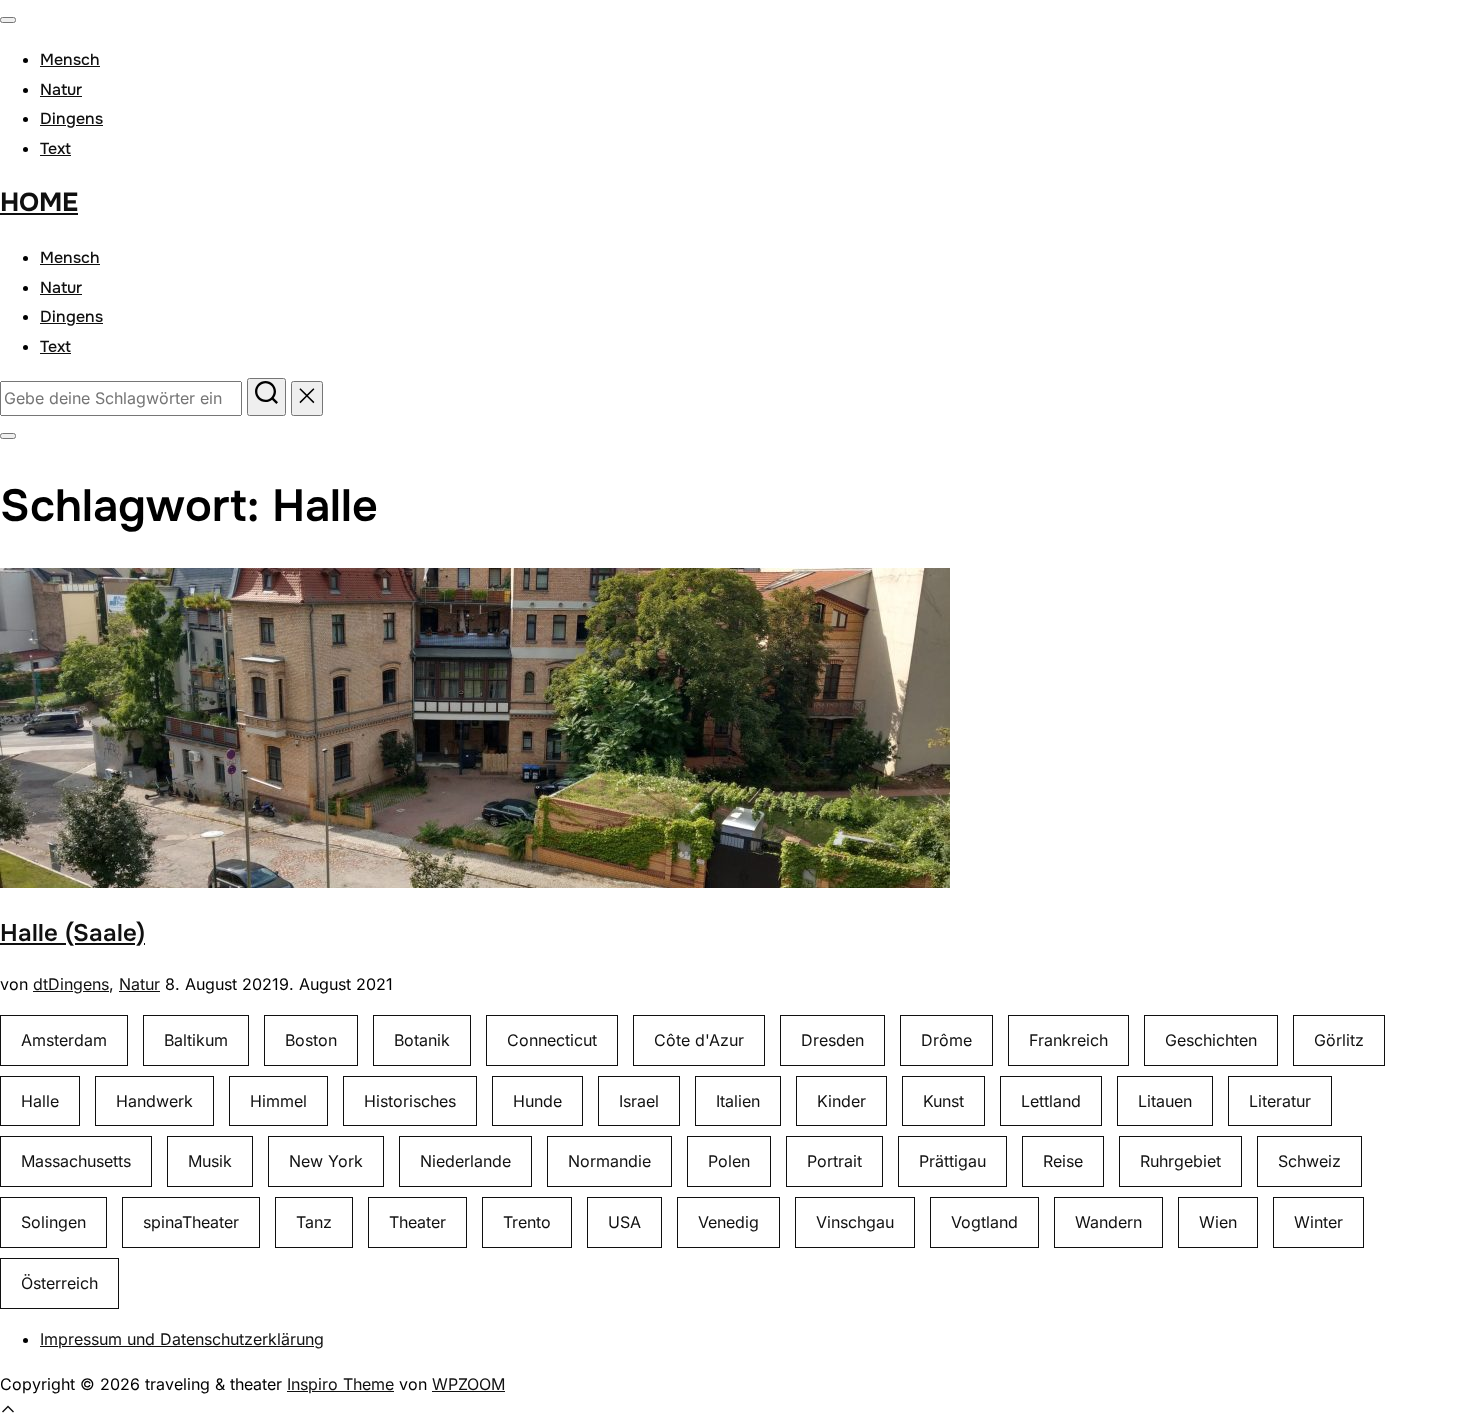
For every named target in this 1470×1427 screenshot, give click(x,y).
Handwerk (154, 1101)
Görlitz (1339, 1040)
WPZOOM (468, 1384)
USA (624, 1222)
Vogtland (984, 1222)
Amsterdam (64, 1040)
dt (40, 984)
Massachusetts (76, 1161)
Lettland (1051, 1101)
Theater (417, 1222)
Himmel (278, 1101)
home (39, 202)
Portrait (834, 1161)
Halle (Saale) (72, 933)
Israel (639, 1101)
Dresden (832, 1040)
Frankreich (1068, 1040)
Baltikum (196, 1040)
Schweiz (1309, 1161)
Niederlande (465, 1161)
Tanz (314, 1222)
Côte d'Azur (699, 1040)
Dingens (71, 118)
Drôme (946, 1040)
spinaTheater (191, 1222)
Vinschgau (855, 1222)
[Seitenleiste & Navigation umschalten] (8, 436)
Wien (1218, 1222)
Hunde (537, 1101)
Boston (311, 1040)
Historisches (410, 1101)
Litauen (1165, 1101)
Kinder (841, 1101)
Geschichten (1211, 1040)
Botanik (422, 1040)
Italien (738, 1101)
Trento (527, 1222)
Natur (61, 89)
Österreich (59, 1283)
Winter (1318, 1222)
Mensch (70, 59)
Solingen (53, 1222)
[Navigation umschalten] (8, 20)
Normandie (609, 1161)
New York (326, 1161)
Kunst (943, 1101)
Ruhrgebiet (1180, 1161)
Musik (210, 1161)
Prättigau (952, 1161)
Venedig (728, 1222)
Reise (1063, 1161)
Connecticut (552, 1040)
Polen (729, 1161)
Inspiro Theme (340, 1384)
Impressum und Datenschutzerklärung (182, 1339)
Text (55, 148)
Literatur (1280, 1101)
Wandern (1108, 1222)
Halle (40, 1101)
